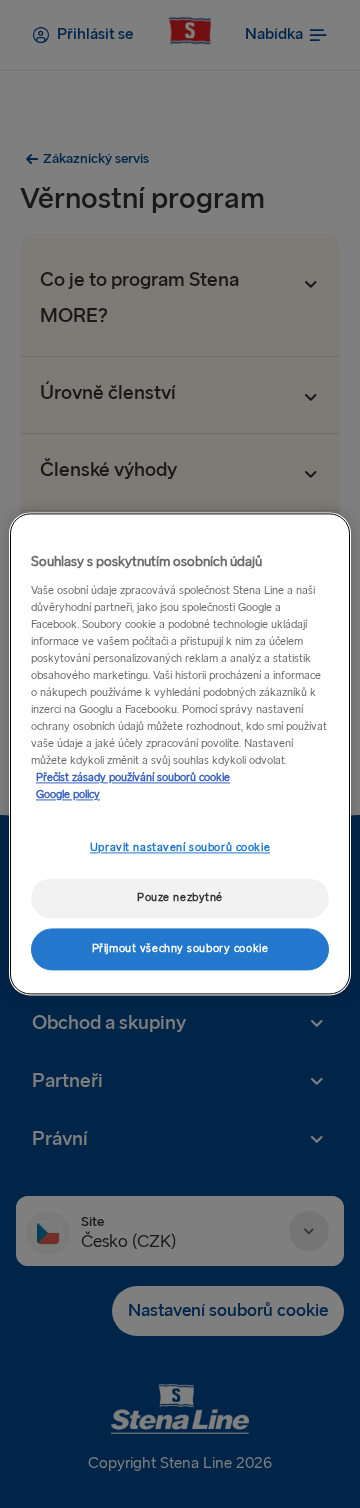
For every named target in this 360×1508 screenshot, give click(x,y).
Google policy (68, 795)
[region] (180, 753)
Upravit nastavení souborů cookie (180, 848)
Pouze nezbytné (180, 898)
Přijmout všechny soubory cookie (180, 949)
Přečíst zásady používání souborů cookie (133, 778)
